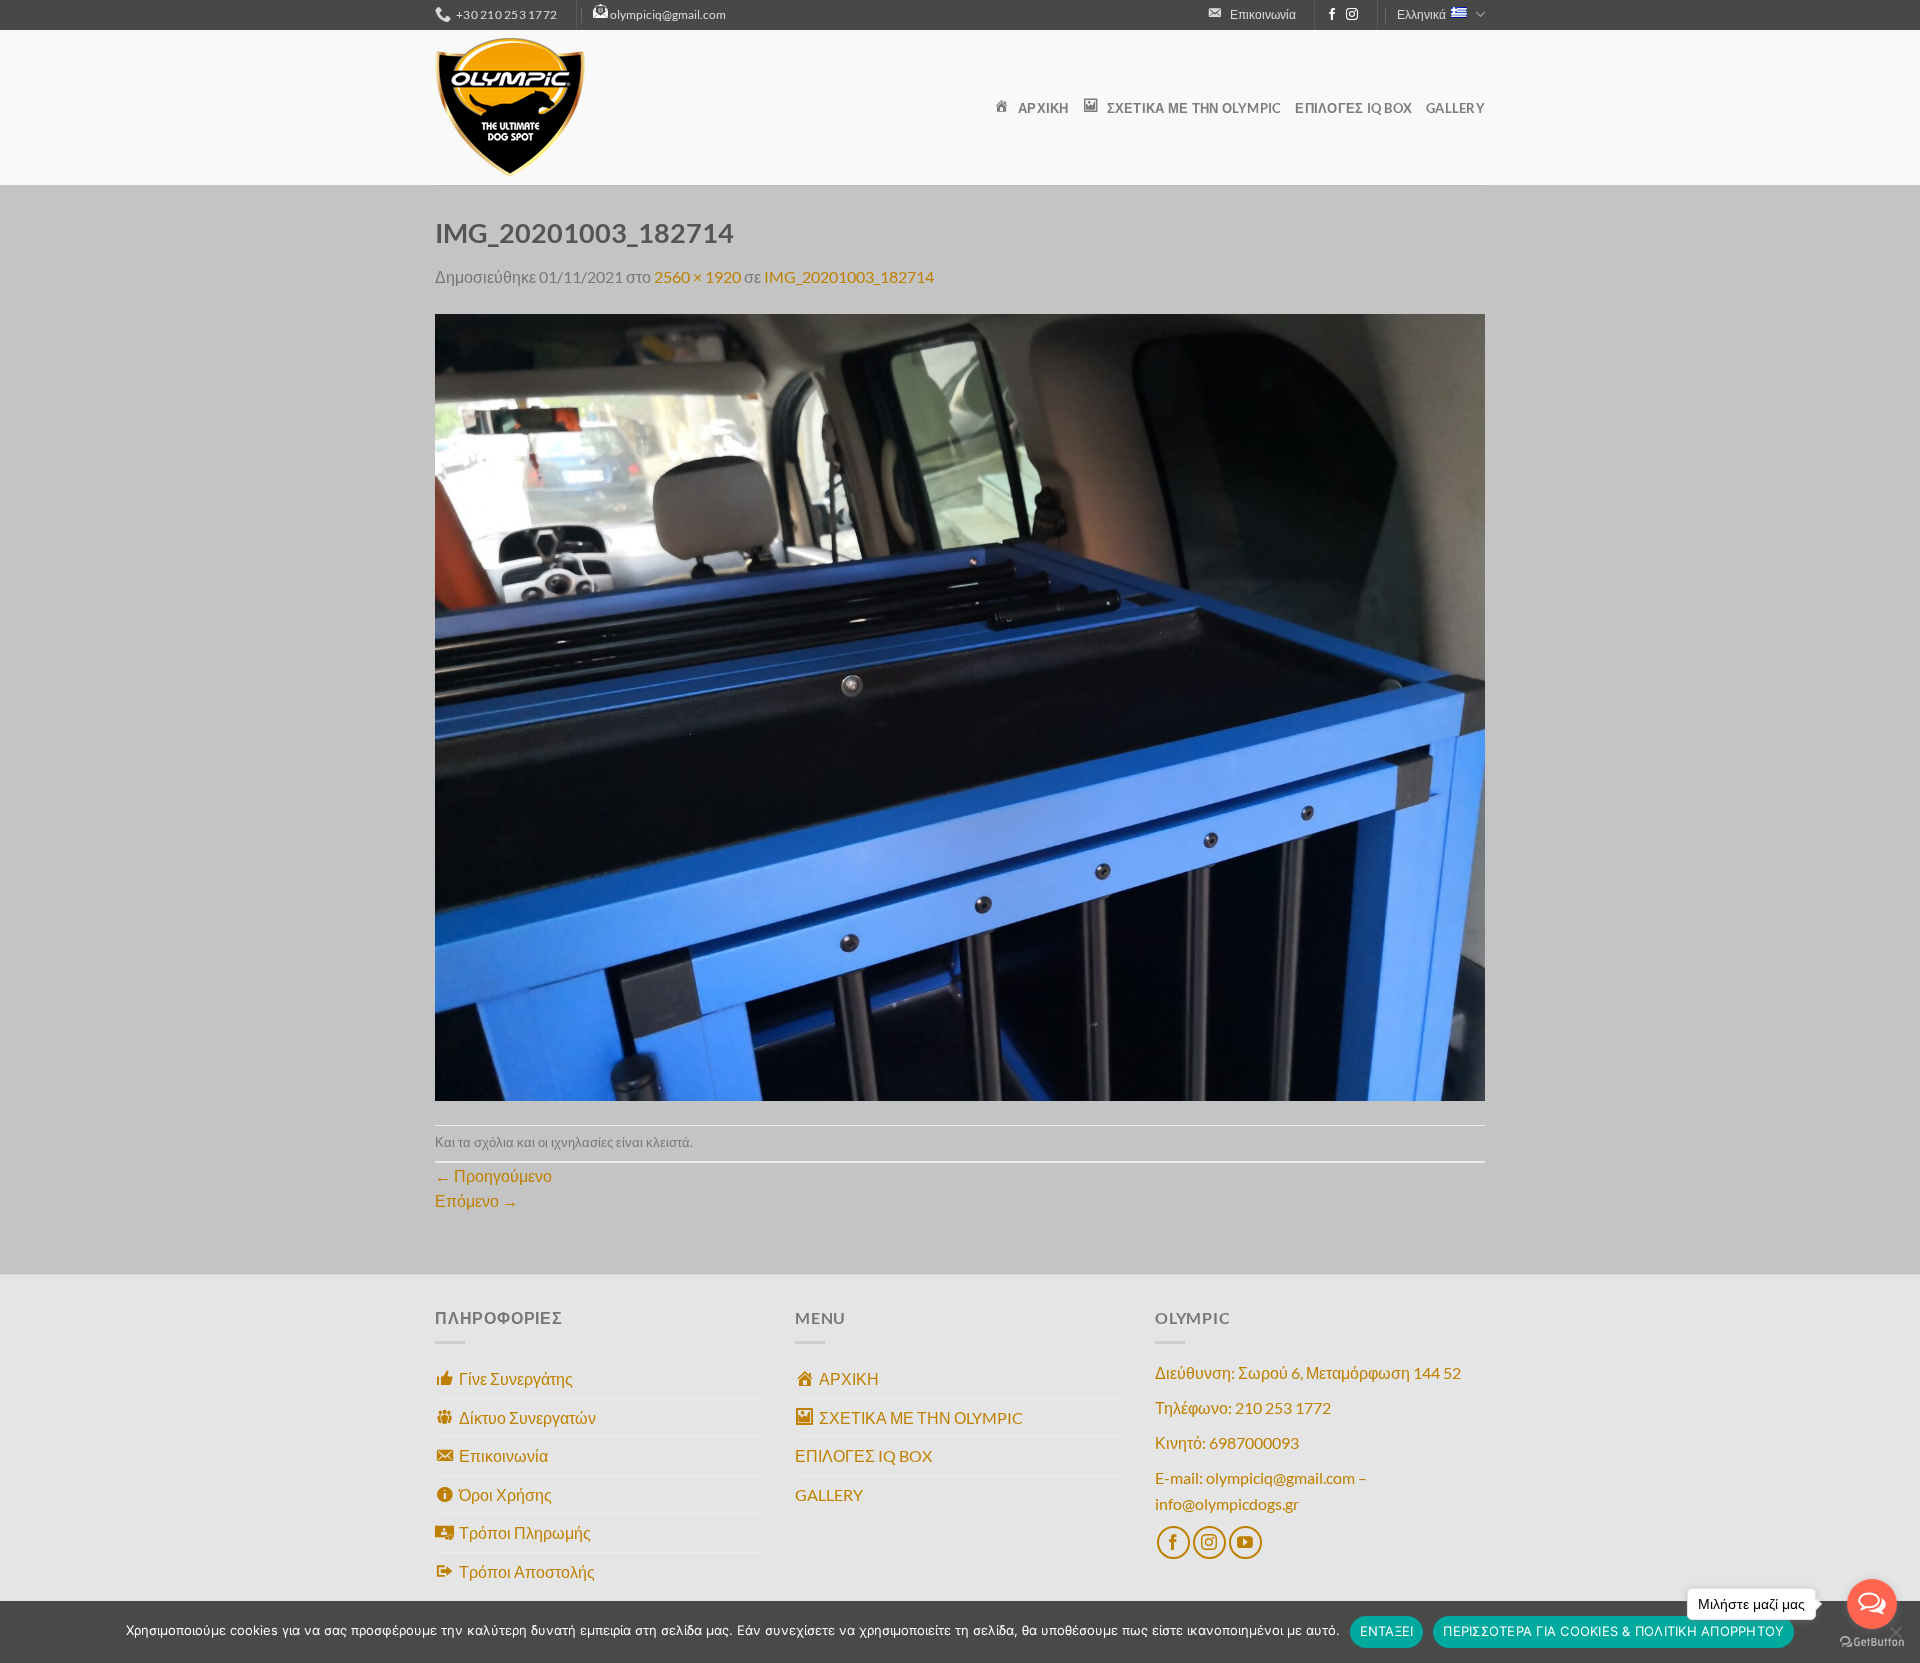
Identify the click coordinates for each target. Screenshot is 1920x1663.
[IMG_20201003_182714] (960, 704)
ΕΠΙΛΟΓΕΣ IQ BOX (1353, 108)
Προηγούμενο (493, 1175)
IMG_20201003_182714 (849, 276)
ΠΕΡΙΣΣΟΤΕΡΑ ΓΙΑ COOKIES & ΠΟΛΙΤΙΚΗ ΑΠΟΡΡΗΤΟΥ (1613, 1631)
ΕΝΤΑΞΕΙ (1387, 1631)
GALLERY (1455, 108)
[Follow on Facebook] (1332, 15)
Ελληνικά (1421, 14)
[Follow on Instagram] (1352, 15)
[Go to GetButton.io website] (1872, 1642)
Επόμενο (476, 1200)
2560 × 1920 (697, 276)
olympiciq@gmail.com (668, 14)
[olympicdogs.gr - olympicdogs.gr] (535, 107)
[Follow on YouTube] (1245, 1542)
